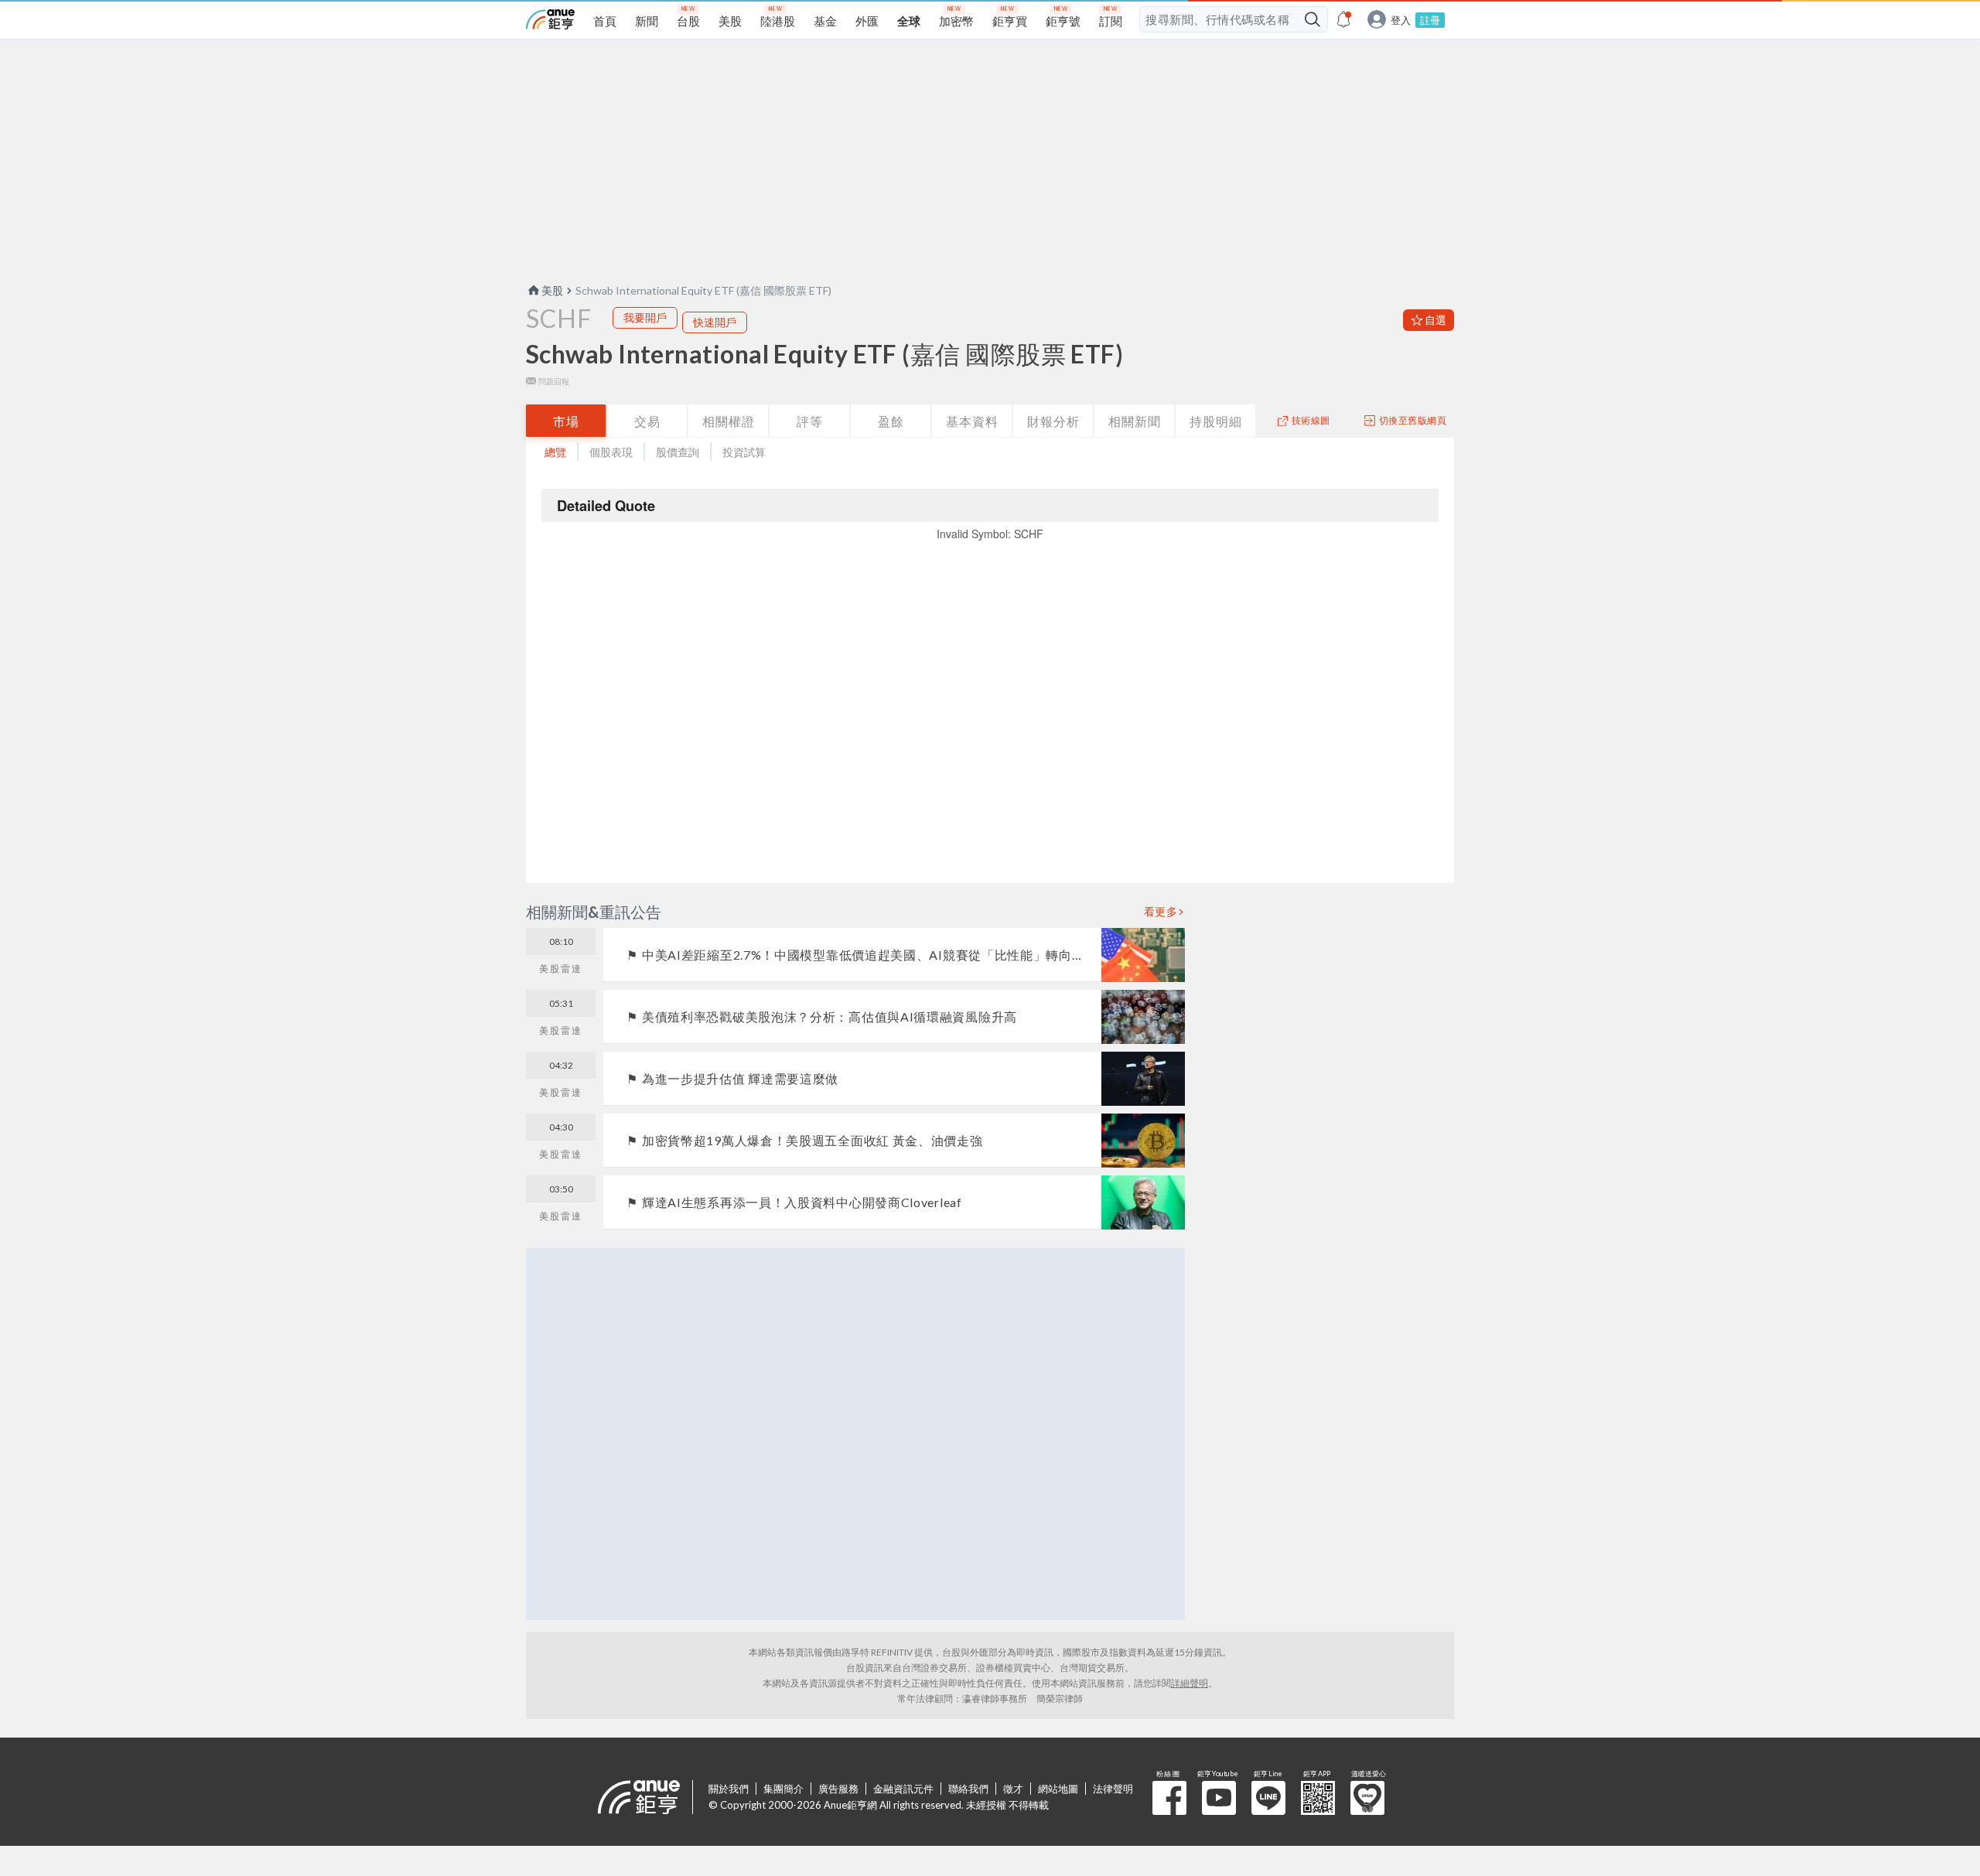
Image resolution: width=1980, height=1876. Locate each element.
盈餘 (891, 421)
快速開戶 (715, 322)
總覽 (555, 452)
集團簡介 (783, 1789)
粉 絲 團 (1169, 1798)
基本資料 (972, 421)
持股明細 (1216, 421)
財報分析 (1053, 421)
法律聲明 (1113, 1789)
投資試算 (744, 452)
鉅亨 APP (1318, 1798)
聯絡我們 (968, 1789)
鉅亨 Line (1268, 1798)
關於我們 (729, 1789)
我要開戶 (645, 317)
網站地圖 (1058, 1789)
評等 (810, 421)
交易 (647, 421)
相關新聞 (1135, 421)
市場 (566, 421)
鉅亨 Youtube (1219, 1798)
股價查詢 (678, 452)
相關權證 (729, 421)
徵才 (1013, 1789)
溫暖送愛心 (1367, 1798)
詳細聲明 (1190, 1683)
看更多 (1161, 912)
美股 (552, 290)
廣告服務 (838, 1789)
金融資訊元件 (903, 1789)
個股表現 (611, 452)
